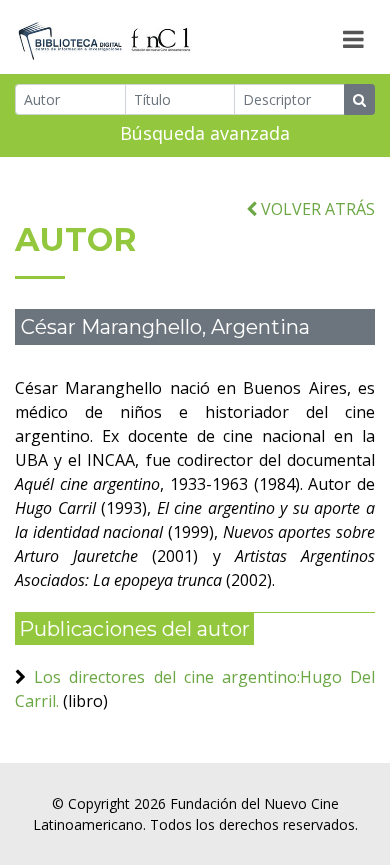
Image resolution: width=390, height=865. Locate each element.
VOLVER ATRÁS (316, 209)
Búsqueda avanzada (205, 133)
